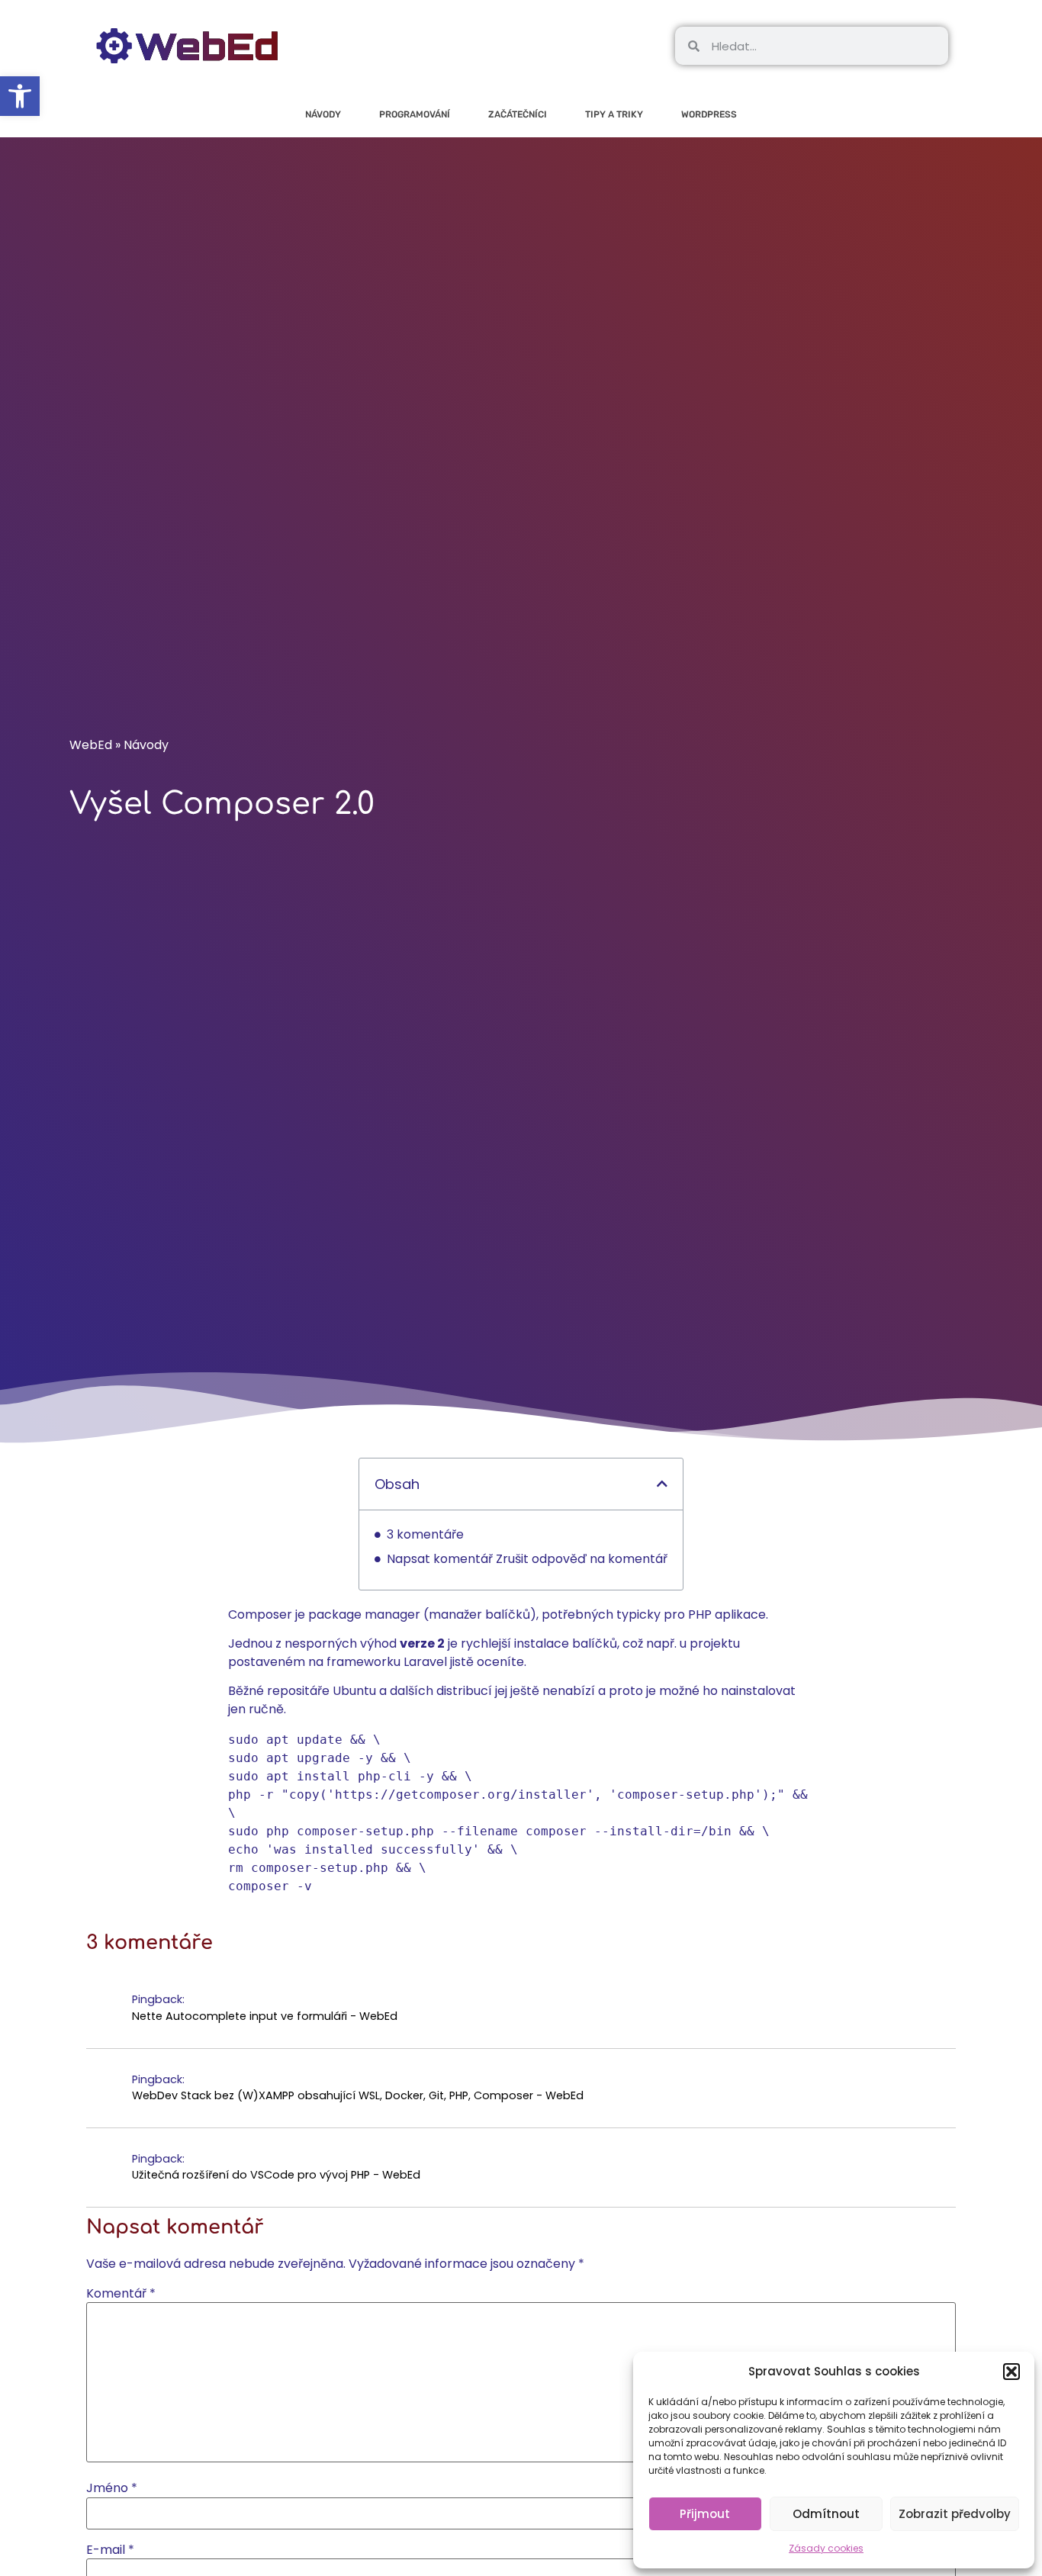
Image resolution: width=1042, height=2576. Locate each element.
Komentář (121, 2294)
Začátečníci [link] (518, 114)
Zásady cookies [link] (826, 2548)
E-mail (110, 2550)
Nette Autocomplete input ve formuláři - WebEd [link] (265, 2016)
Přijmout (705, 2514)
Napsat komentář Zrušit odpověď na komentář (527, 1559)
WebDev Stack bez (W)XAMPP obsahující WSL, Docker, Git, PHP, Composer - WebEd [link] (358, 2095)
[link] (20, 96)
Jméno (112, 2488)
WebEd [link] (91, 745)
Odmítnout (826, 2514)
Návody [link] (323, 114)
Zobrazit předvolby (955, 2514)
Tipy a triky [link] (614, 114)
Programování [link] (415, 114)
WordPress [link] (709, 114)
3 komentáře (425, 1534)
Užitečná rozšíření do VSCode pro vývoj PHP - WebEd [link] (276, 2175)
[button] (1011, 2372)
